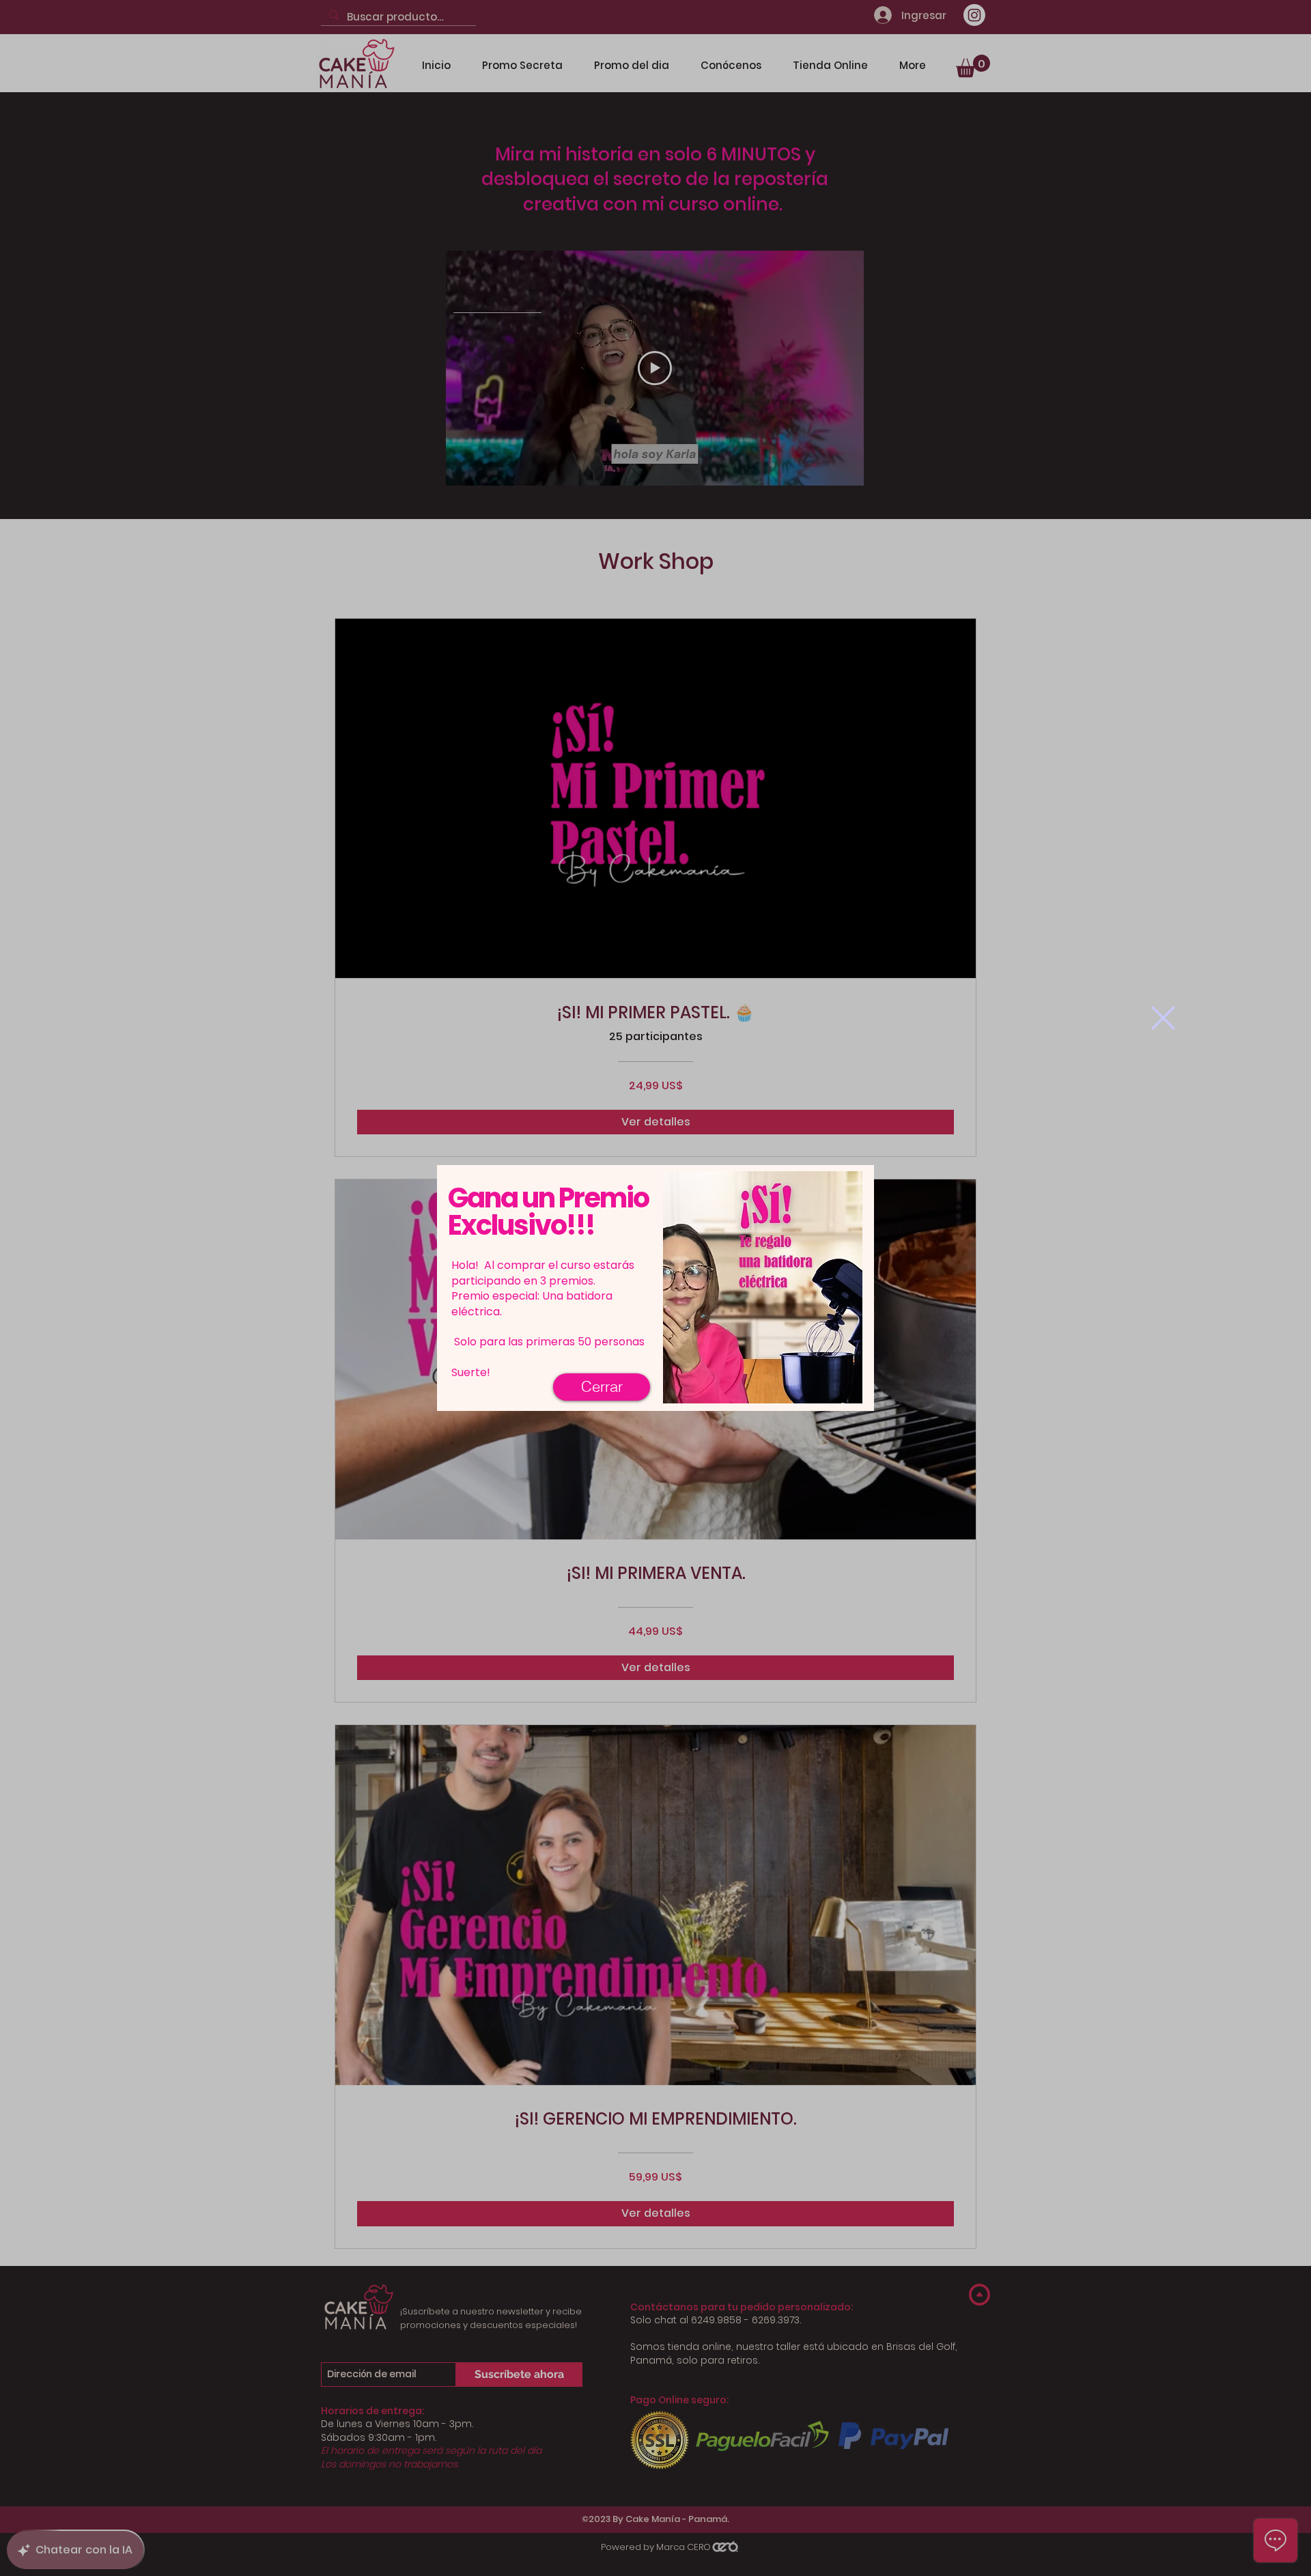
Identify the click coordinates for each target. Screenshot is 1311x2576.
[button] (1163, 1018)
